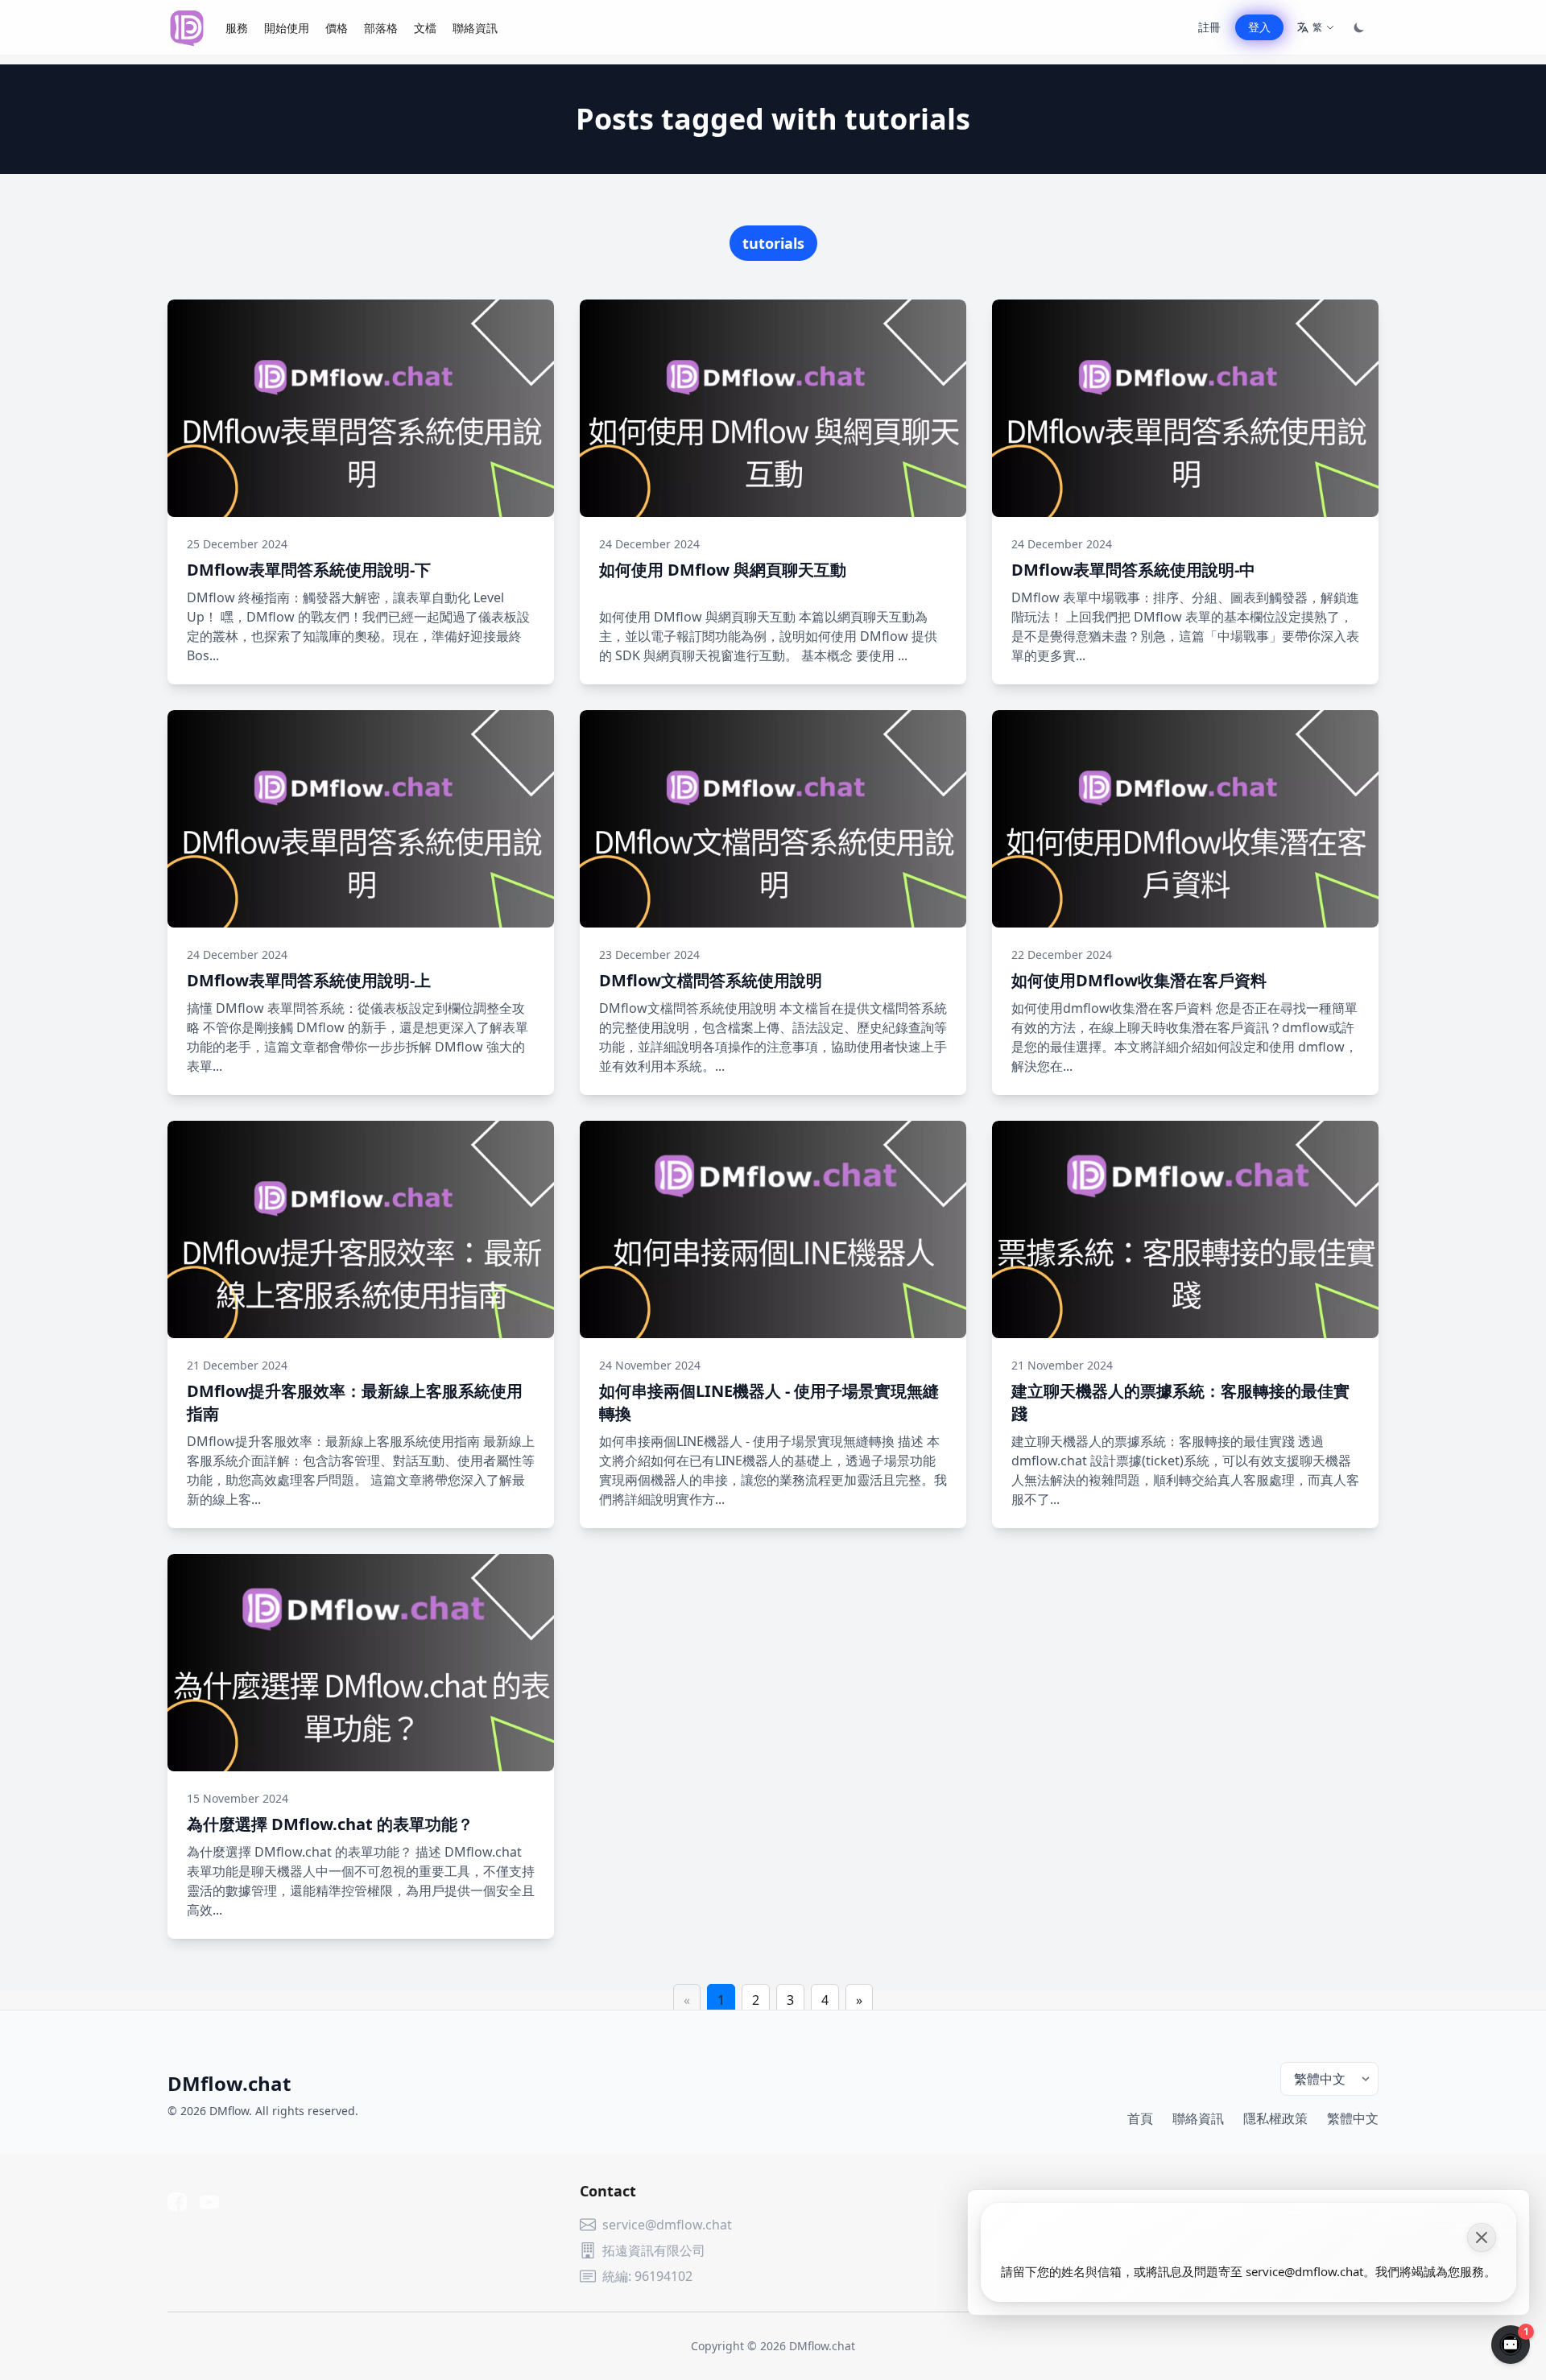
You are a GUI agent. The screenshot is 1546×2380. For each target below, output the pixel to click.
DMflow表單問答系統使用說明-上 (309, 980)
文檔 (425, 28)
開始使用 (287, 28)
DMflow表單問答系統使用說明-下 (309, 570)
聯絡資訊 (475, 28)
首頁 (1140, 2118)
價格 (337, 28)
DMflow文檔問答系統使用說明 (711, 980)
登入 (1259, 27)
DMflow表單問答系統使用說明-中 (1133, 570)
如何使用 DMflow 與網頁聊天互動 (723, 570)
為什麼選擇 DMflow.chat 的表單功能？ (330, 1824)
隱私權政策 (1275, 2118)
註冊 (1209, 27)
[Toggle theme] (1359, 27)
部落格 (381, 28)
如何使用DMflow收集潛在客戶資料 (1139, 980)
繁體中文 (1353, 2118)
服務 (237, 28)
